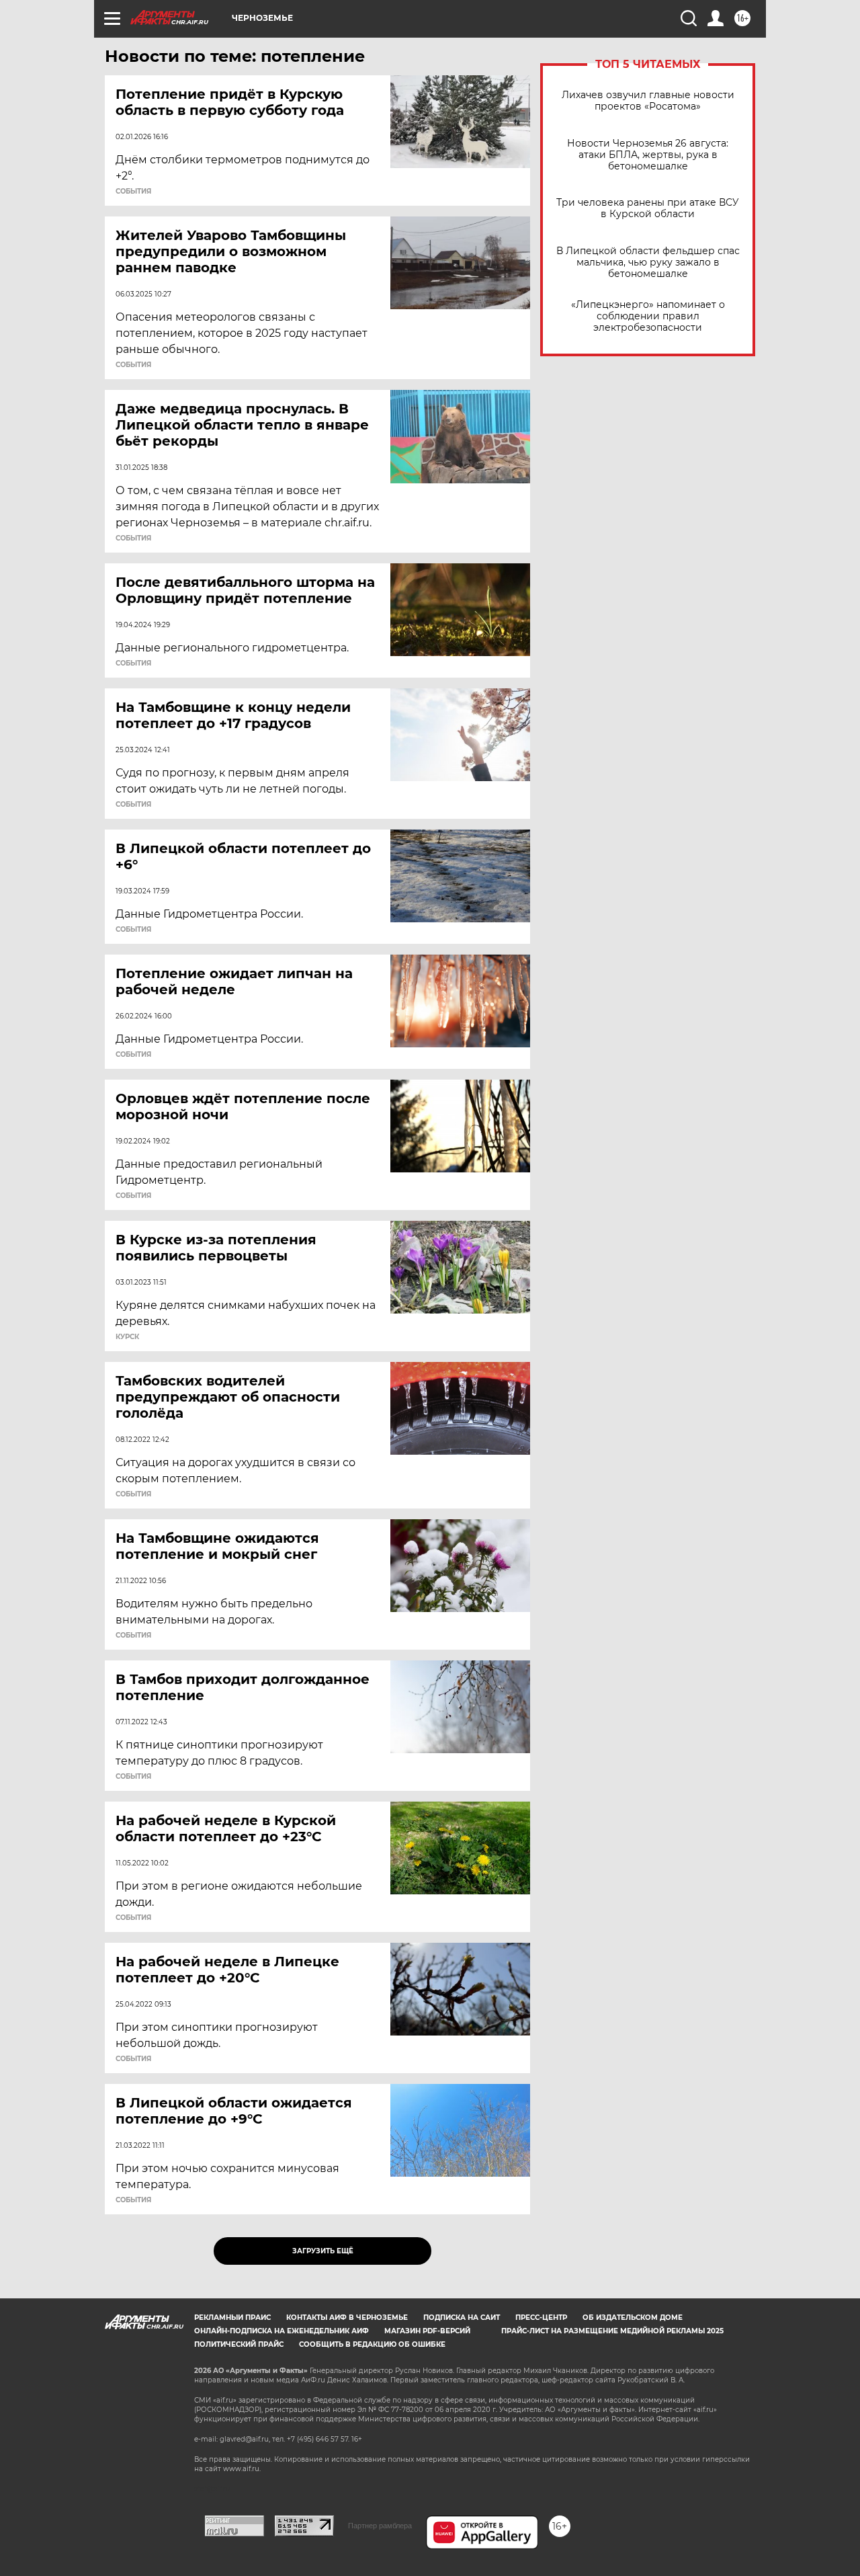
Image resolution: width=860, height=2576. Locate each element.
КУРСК (127, 1337)
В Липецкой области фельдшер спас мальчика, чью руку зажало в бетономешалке (648, 263)
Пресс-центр (541, 2318)
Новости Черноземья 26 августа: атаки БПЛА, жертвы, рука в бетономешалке (648, 155)
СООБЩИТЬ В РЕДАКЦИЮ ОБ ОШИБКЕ (372, 2344)
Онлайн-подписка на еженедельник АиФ (282, 2331)
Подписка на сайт (462, 2318)
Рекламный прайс (232, 2318)
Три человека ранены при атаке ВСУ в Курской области (648, 208)
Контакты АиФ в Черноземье (347, 2318)
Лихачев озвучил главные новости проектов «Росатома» (648, 101)
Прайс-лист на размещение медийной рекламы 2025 (612, 2331)
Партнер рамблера (380, 2526)
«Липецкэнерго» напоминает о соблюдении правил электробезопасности (648, 316)
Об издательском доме (633, 2318)
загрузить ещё (323, 2251)
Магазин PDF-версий (427, 2331)
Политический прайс (239, 2344)
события (133, 192)
